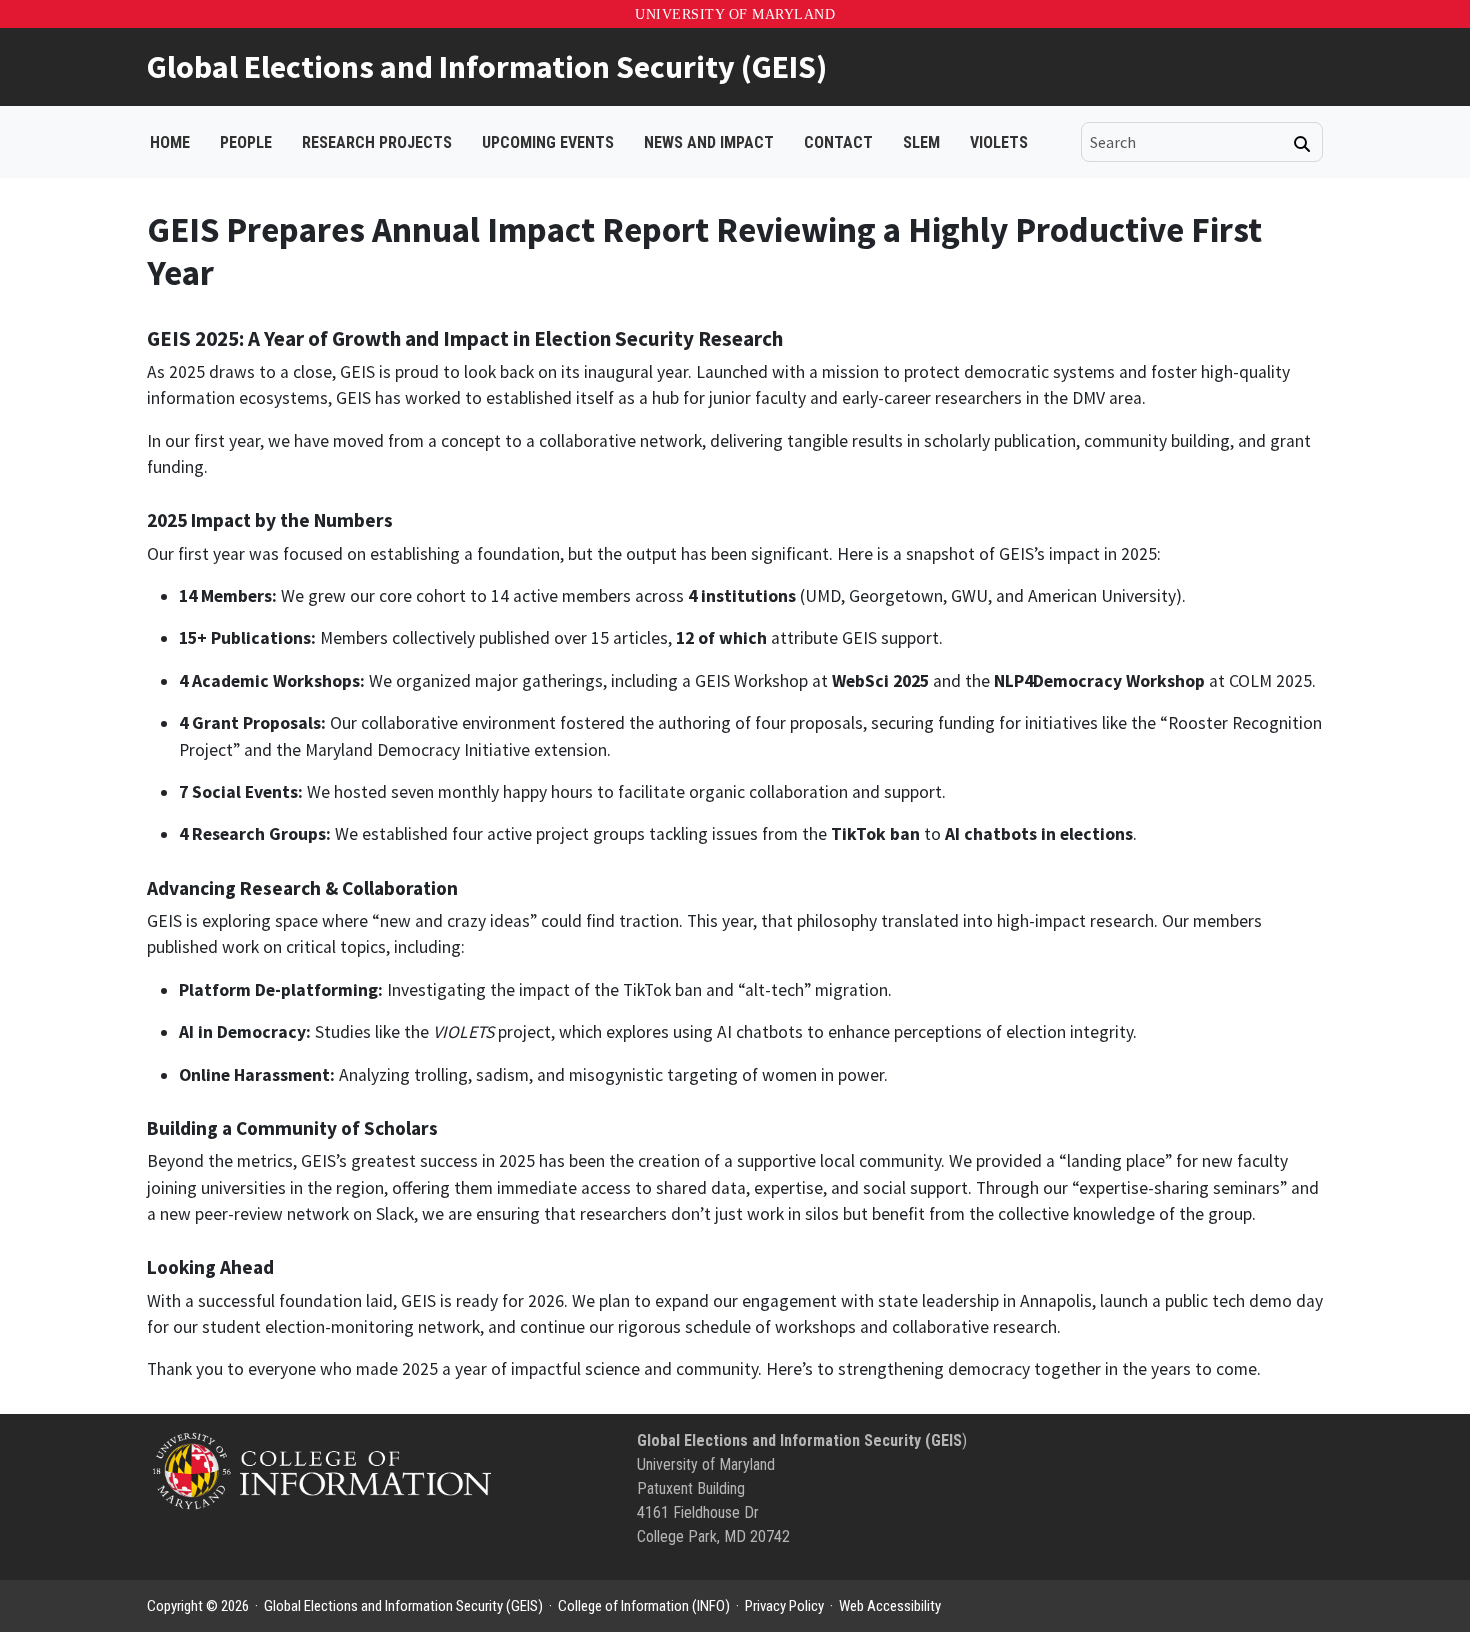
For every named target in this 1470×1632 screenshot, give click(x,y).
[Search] (1302, 144)
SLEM (921, 142)
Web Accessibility (890, 1606)
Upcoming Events (548, 142)
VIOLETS (999, 142)
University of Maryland (735, 14)
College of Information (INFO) (644, 1606)
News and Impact (709, 142)
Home (170, 142)
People (246, 142)
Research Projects (377, 142)
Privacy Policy (784, 1606)
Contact (838, 142)
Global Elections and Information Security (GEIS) (487, 67)
